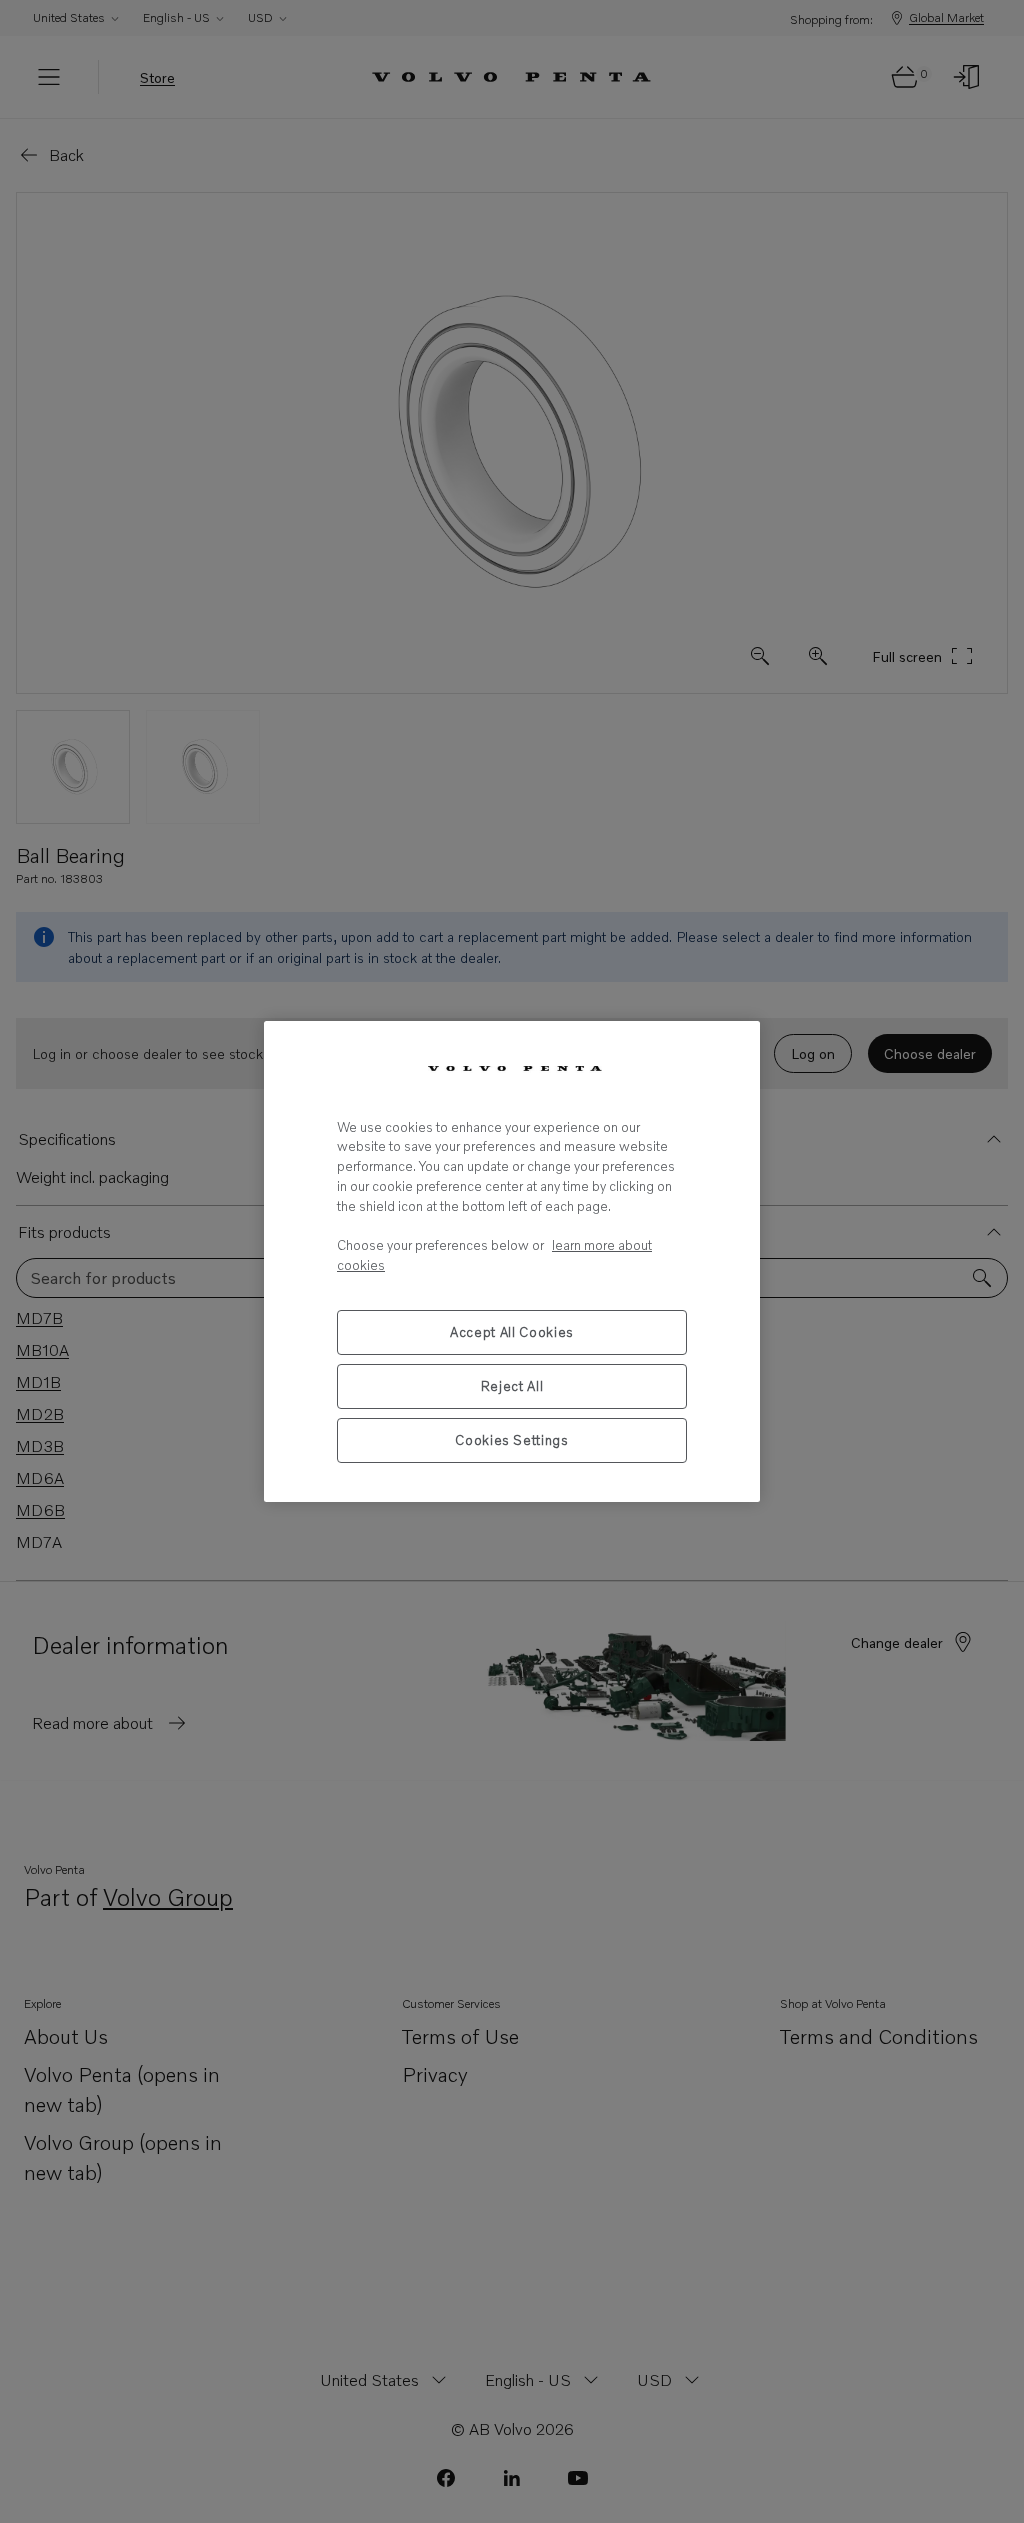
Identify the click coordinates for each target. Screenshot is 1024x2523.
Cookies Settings (512, 1440)
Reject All (512, 1386)
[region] (512, 1261)
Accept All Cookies (512, 1332)
